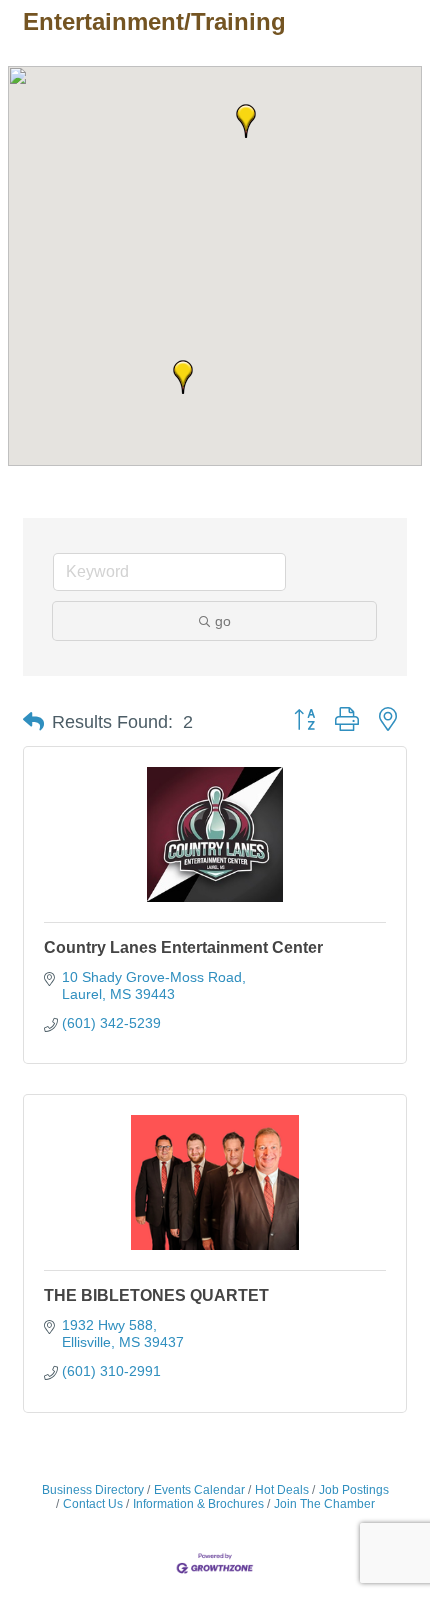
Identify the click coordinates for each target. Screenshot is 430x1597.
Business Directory (93, 1490)
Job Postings (354, 1490)
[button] (246, 121)
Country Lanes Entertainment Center (183, 947)
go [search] (223, 621)
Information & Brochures (198, 1504)
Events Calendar (199, 1490)
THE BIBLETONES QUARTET (156, 1295)
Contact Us (93, 1504)
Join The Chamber (324, 1504)
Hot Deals (282, 1490)
